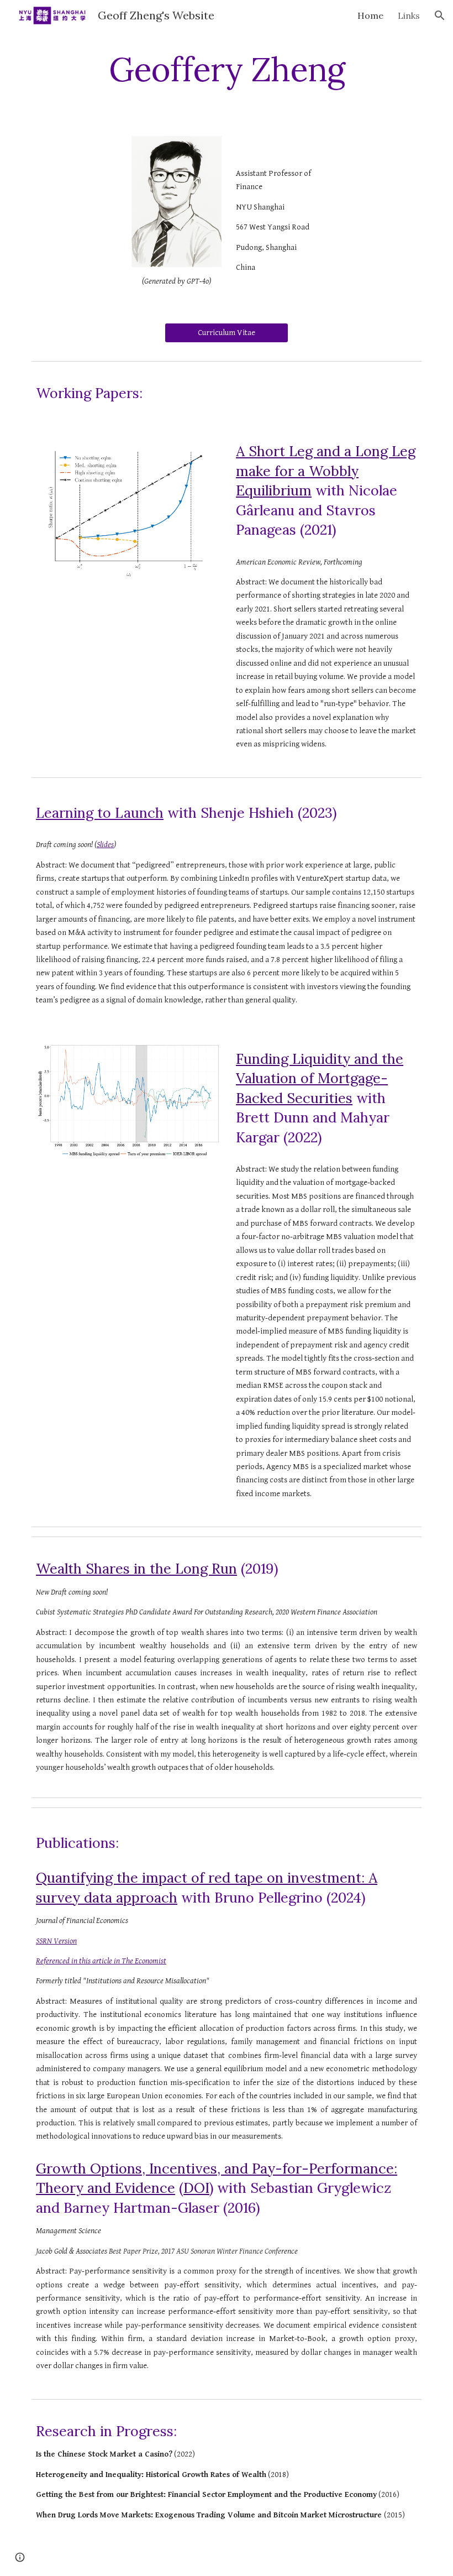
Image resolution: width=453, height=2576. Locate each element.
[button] (440, 15)
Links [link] (409, 15)
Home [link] (370, 15)
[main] (227, 69)
